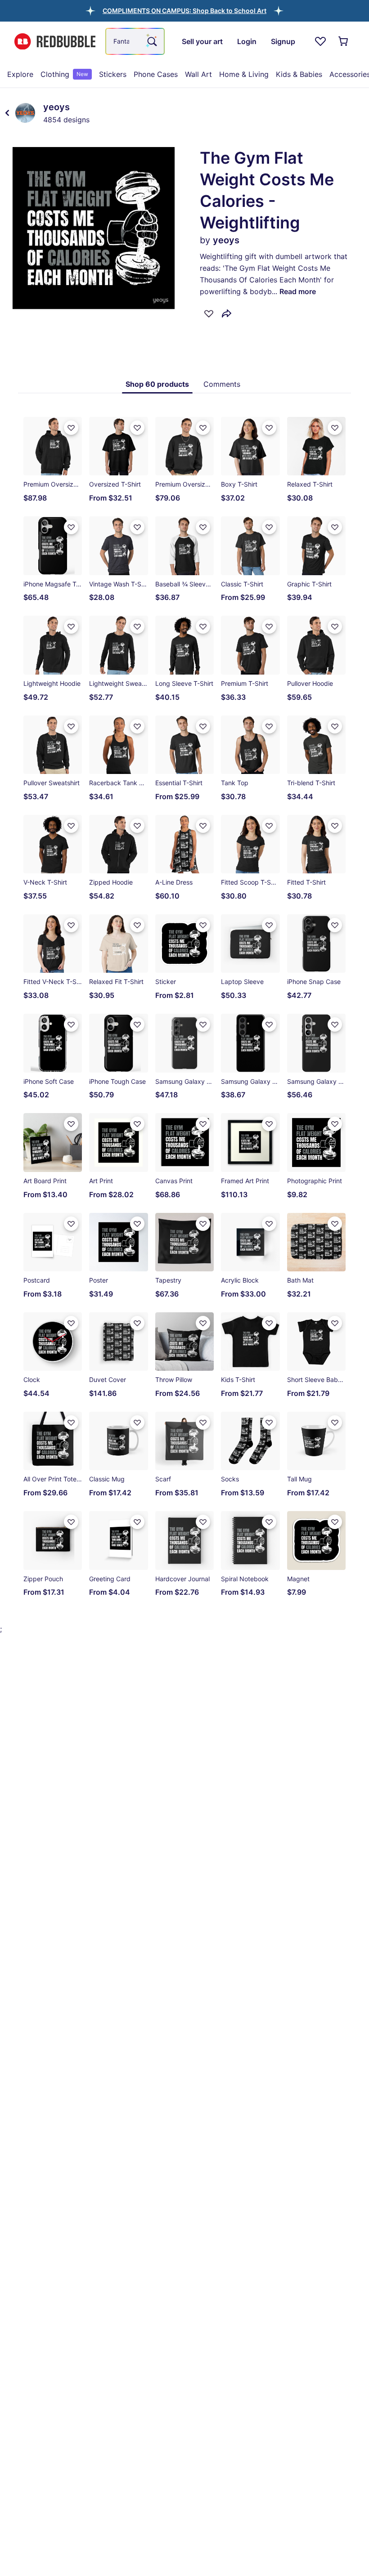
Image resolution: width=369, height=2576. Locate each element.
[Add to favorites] (209, 313)
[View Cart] (344, 41)
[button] (184, 11)
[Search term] (151, 41)
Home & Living (244, 74)
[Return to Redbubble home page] (55, 42)
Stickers (113, 74)
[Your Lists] (320, 41)
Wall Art (198, 74)
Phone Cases (156, 74)
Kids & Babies (299, 74)
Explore (20, 74)
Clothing (64, 74)
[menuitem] (20, 74)
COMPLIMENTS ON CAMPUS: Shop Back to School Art (184, 11)
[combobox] (135, 41)
